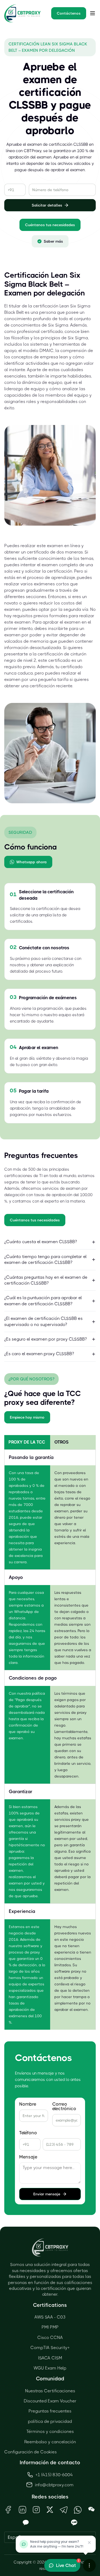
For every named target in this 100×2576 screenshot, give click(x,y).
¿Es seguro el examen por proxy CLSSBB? (45, 1339)
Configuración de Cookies (31, 2452)
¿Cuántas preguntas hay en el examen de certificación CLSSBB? (46, 1280)
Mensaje (28, 2157)
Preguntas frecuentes (50, 2411)
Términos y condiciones (50, 2431)
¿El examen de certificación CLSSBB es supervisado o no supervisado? (43, 1321)
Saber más (53, 241)
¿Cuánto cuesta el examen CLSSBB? (41, 1242)
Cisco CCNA (50, 2337)
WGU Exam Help (50, 2368)
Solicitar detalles (47, 205)
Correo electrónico (64, 2106)
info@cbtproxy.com (54, 2485)
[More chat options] (89, 2565)
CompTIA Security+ (50, 2348)
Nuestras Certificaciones (50, 2391)
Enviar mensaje (47, 2194)
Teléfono (28, 2133)
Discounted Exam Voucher (50, 2401)
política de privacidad (50, 2421)
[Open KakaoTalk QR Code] (26, 2523)
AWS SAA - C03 (50, 2317)
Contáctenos (69, 13)
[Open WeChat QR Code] (91, 2510)
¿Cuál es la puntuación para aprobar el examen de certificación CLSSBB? (43, 1301)
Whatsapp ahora (31, 862)
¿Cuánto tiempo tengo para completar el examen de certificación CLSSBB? (45, 1259)
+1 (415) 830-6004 (54, 2475)
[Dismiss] (89, 2543)
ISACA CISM (50, 2358)
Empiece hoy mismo (27, 1417)
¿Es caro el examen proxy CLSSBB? (39, 1354)
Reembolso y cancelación (50, 2442)
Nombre (28, 2104)
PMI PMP (50, 2327)
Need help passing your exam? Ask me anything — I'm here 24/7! (57, 2544)
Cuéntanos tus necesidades (50, 225)
